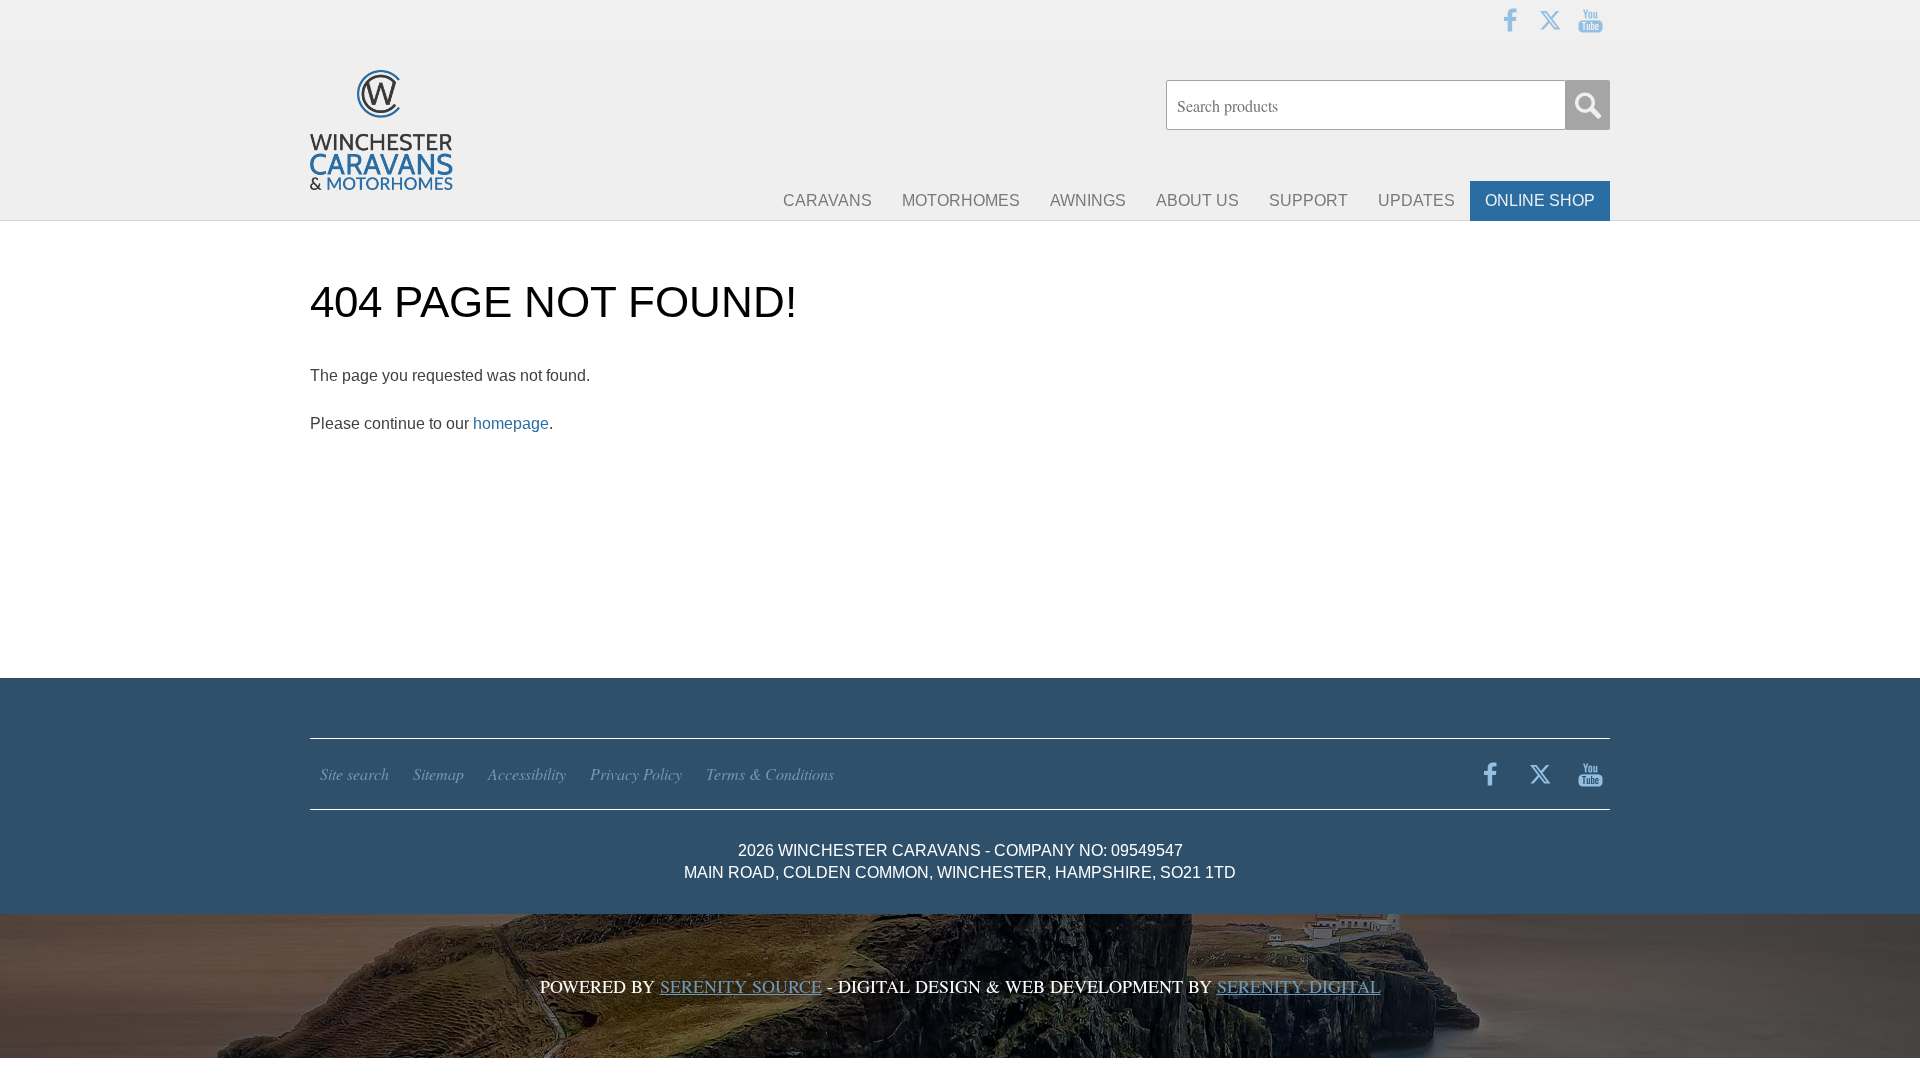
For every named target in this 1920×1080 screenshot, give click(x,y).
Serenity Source (741, 986)
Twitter (1550, 20)
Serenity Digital (1299, 986)
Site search (354, 773)
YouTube (1590, 20)
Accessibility (527, 773)
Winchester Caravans (430, 130)
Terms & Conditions (770, 773)
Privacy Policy (636, 773)
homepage (511, 423)
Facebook (1510, 20)
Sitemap (438, 773)
